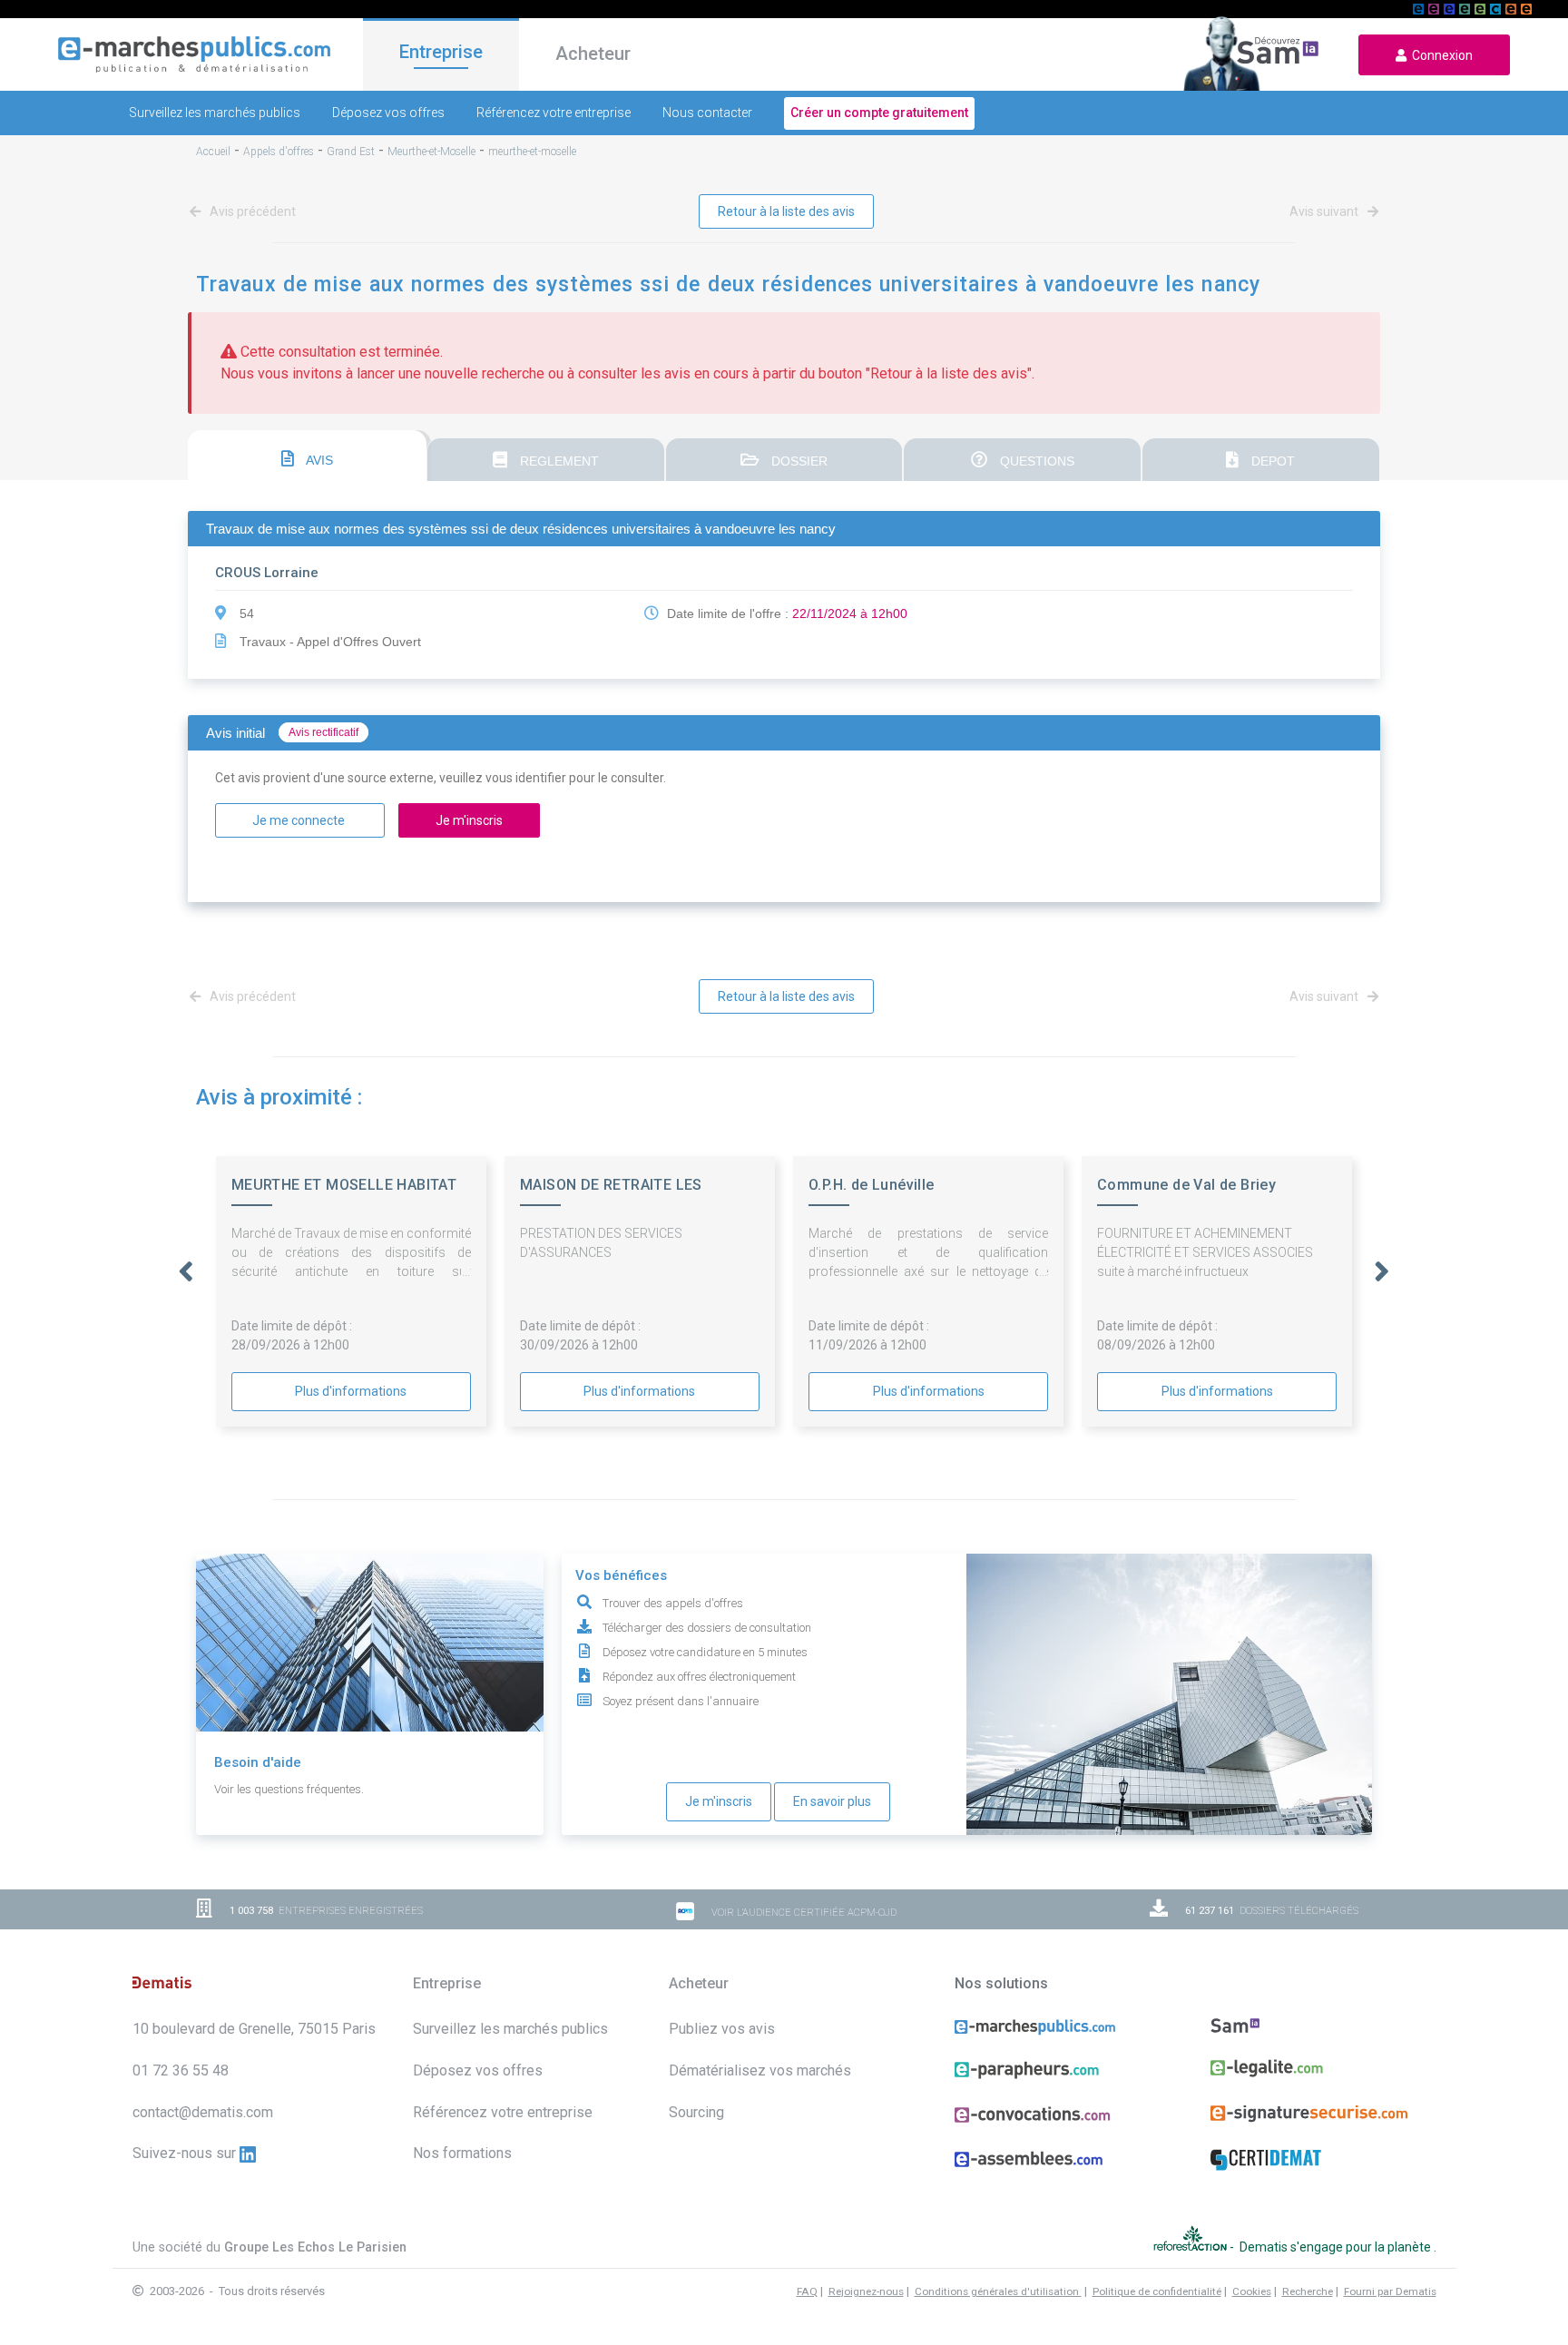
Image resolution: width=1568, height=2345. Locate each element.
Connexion (1440, 55)
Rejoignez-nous (866, 2291)
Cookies (1252, 2291)
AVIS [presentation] (318, 460)
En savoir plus (832, 1801)
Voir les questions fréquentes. (289, 1789)
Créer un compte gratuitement (879, 113)
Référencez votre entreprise (554, 113)
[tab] (307, 456)
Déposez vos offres (388, 113)
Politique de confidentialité (1157, 2291)
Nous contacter (707, 113)
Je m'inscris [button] (469, 820)
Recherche (1308, 2291)
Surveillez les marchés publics (215, 113)
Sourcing (696, 2112)
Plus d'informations (351, 1391)
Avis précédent (251, 211)
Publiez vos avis (722, 2029)
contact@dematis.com (203, 2112)
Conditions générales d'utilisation (998, 2291)
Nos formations (462, 2153)
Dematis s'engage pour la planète (1337, 2247)
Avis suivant (1325, 211)
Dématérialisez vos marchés (760, 2070)
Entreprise (441, 52)
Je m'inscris (719, 1801)
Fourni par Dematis (1390, 2291)
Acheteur (593, 54)
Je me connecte (300, 820)
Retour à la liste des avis (786, 211)
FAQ (807, 2291)
